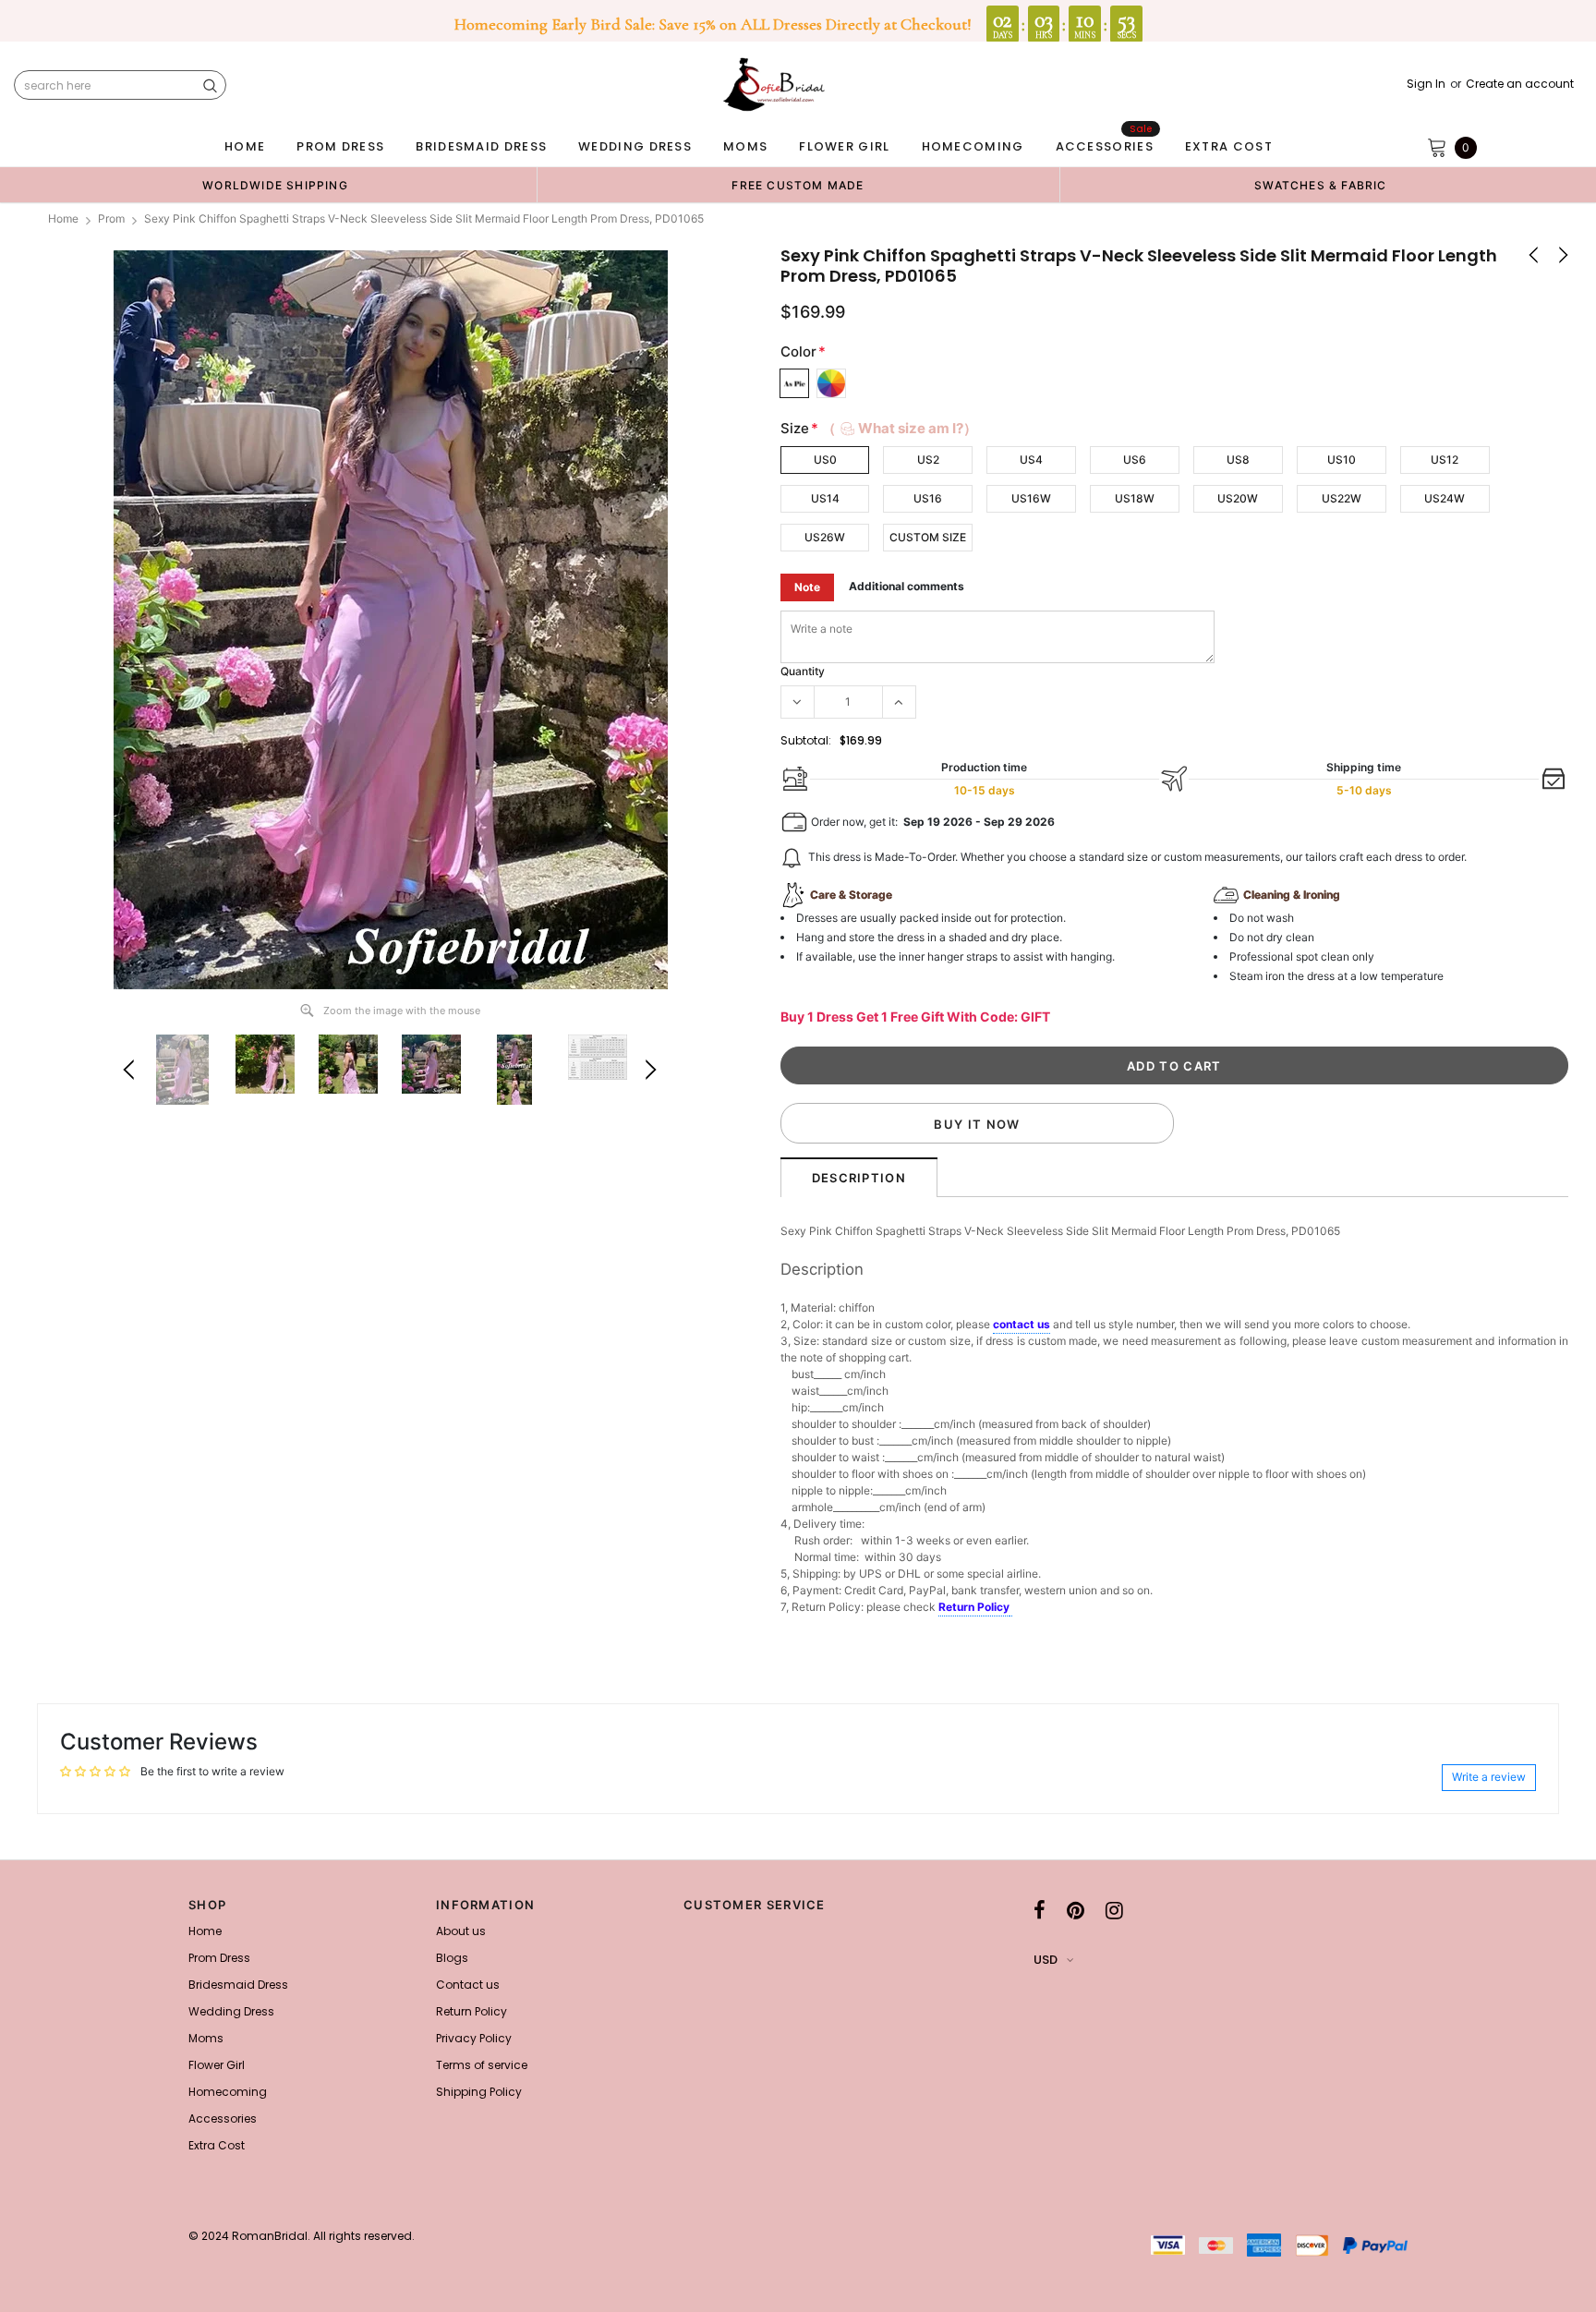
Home (63, 218)
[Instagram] (1114, 1910)
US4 (1031, 460)
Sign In (1426, 84)
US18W (1135, 498)
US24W (1445, 498)
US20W (1238, 498)
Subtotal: (806, 740)
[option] (275, 185)
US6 (1135, 460)
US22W (1342, 498)
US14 (825, 498)
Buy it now (977, 1124)
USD (1046, 1960)
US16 (928, 498)
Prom (111, 218)
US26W (825, 537)
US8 (1238, 460)
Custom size (928, 537)
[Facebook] (1040, 1910)
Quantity (803, 671)
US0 (825, 460)
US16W (1031, 498)
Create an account (1520, 84)
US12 (1445, 460)
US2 (928, 460)
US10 (1342, 460)
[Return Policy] (1011, 1608)
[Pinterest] (1076, 1910)
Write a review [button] (1489, 1777)
